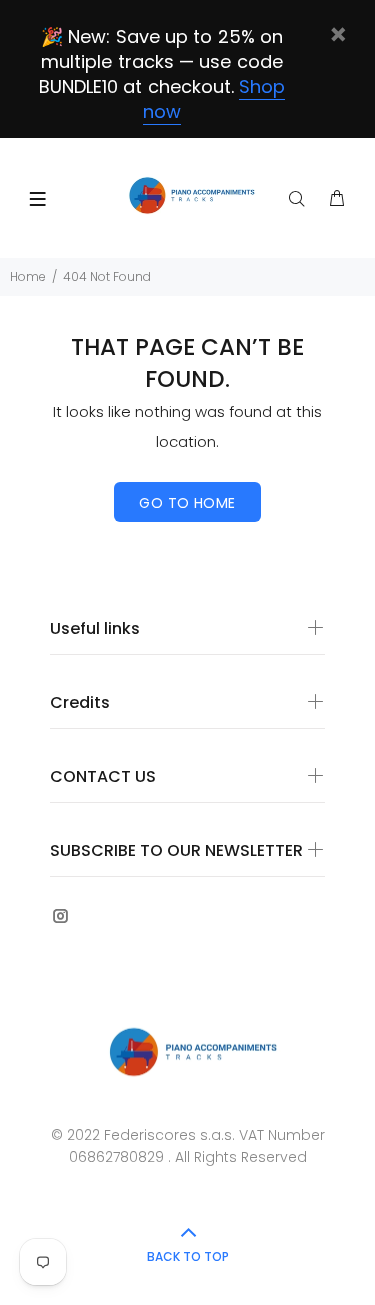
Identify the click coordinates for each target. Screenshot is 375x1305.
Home (28, 276)
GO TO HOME (187, 503)
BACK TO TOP (188, 1256)
